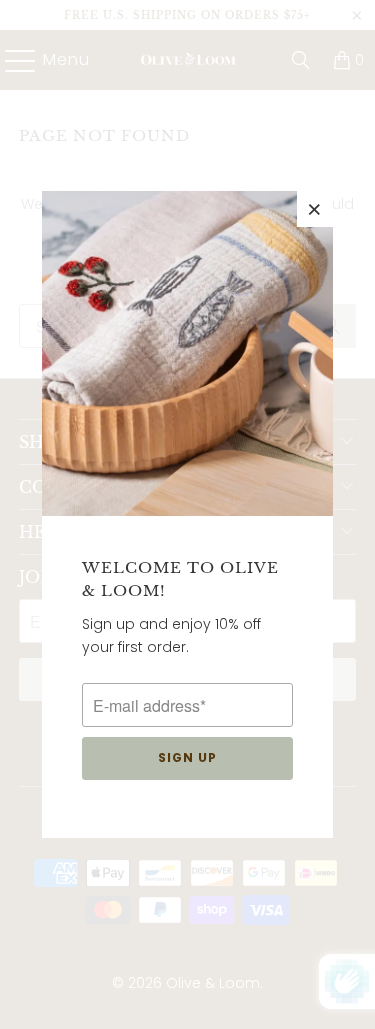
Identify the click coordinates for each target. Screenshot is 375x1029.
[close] (315, 209)
